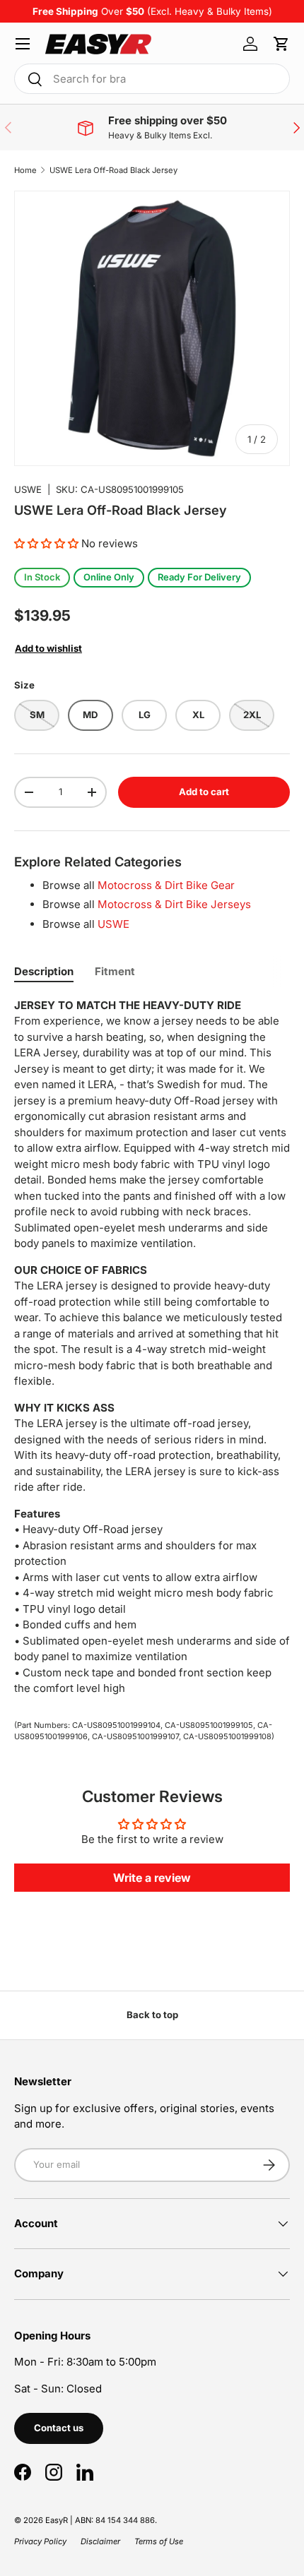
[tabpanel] (152, 1347)
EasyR (57, 2520)
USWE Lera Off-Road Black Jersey (113, 170)
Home (25, 170)
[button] (281, 44)
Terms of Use (159, 2541)
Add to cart (204, 792)
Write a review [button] (152, 1878)
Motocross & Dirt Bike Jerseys (174, 904)
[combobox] (152, 79)
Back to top (152, 2015)
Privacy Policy (40, 2541)
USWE (28, 489)
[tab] (44, 971)
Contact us (59, 2428)
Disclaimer (100, 2541)
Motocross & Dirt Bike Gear (166, 885)
